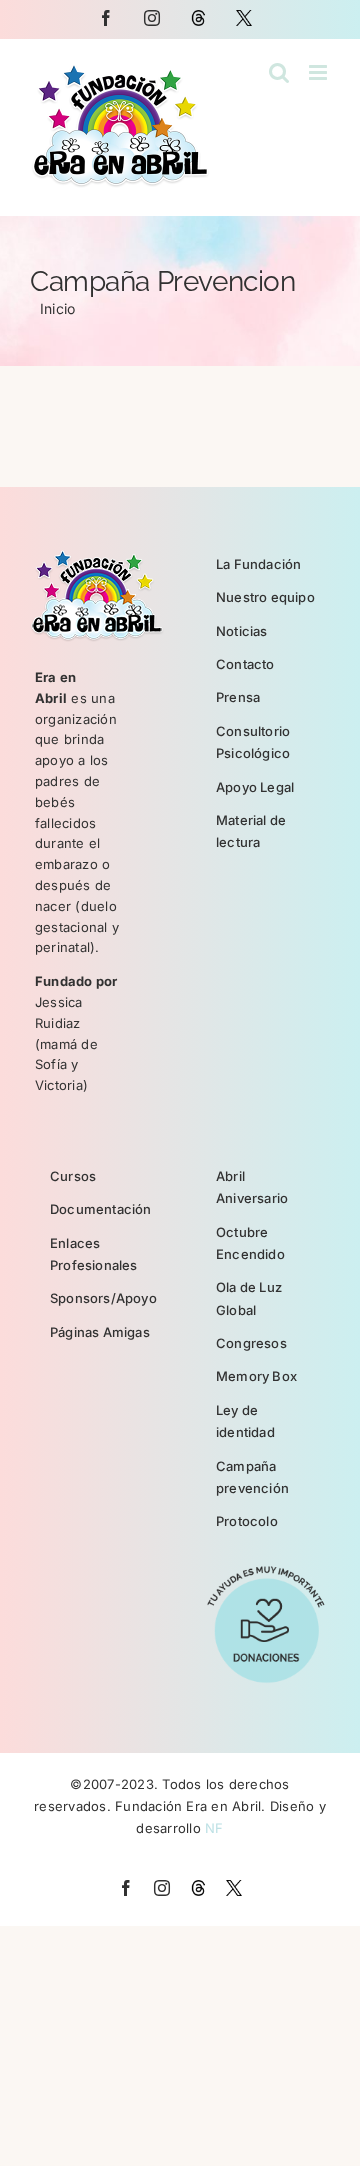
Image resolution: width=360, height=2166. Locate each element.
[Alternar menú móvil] (319, 72)
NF (214, 1828)
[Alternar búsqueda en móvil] (279, 72)
